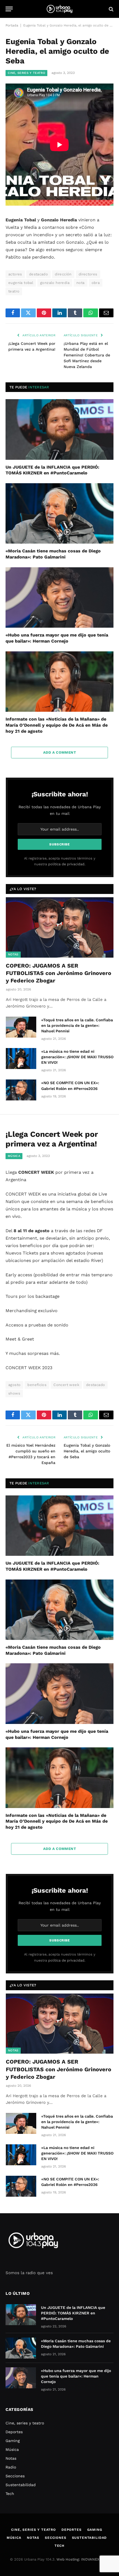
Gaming (13, 2441)
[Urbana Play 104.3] (59, 9)
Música (14, 1156)
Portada (12, 25)
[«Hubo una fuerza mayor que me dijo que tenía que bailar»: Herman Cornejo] (59, 597)
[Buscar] (111, 9)
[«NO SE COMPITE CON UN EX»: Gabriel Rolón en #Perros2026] (21, 1090)
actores (15, 274)
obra (96, 283)
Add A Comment (59, 752)
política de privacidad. (67, 864)
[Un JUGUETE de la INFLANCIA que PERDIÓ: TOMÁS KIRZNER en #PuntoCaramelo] (59, 429)
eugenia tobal (21, 283)
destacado (39, 274)
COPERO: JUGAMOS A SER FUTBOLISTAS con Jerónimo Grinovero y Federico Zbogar (59, 973)
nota (81, 283)
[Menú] (9, 9)
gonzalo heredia (55, 283)
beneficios (37, 1385)
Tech (10, 2494)
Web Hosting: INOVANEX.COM (82, 2559)
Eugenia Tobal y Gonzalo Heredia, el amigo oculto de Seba (87, 1451)
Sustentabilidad (21, 2485)
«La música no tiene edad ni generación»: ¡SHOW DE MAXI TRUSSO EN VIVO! (77, 1057)
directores (88, 274)
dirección (63, 274)
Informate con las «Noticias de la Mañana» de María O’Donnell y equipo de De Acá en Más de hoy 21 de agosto (57, 725)
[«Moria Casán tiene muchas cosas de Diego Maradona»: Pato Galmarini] (59, 513)
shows (14, 1393)
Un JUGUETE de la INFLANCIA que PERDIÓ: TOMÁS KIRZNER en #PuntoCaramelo (73, 2313)
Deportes (14, 2432)
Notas (13, 954)
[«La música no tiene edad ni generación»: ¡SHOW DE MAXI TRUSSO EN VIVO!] (21, 1059)
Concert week (66, 1385)
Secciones (15, 2476)
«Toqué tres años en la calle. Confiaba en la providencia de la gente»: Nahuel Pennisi (77, 1025)
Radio (11, 2467)
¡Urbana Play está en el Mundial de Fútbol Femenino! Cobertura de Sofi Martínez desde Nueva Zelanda (87, 355)
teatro (14, 291)
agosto (14, 1385)
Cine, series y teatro (26, 73)
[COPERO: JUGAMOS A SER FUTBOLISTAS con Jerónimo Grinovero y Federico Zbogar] (60, 927)
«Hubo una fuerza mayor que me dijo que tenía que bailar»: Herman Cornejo (76, 2376)
